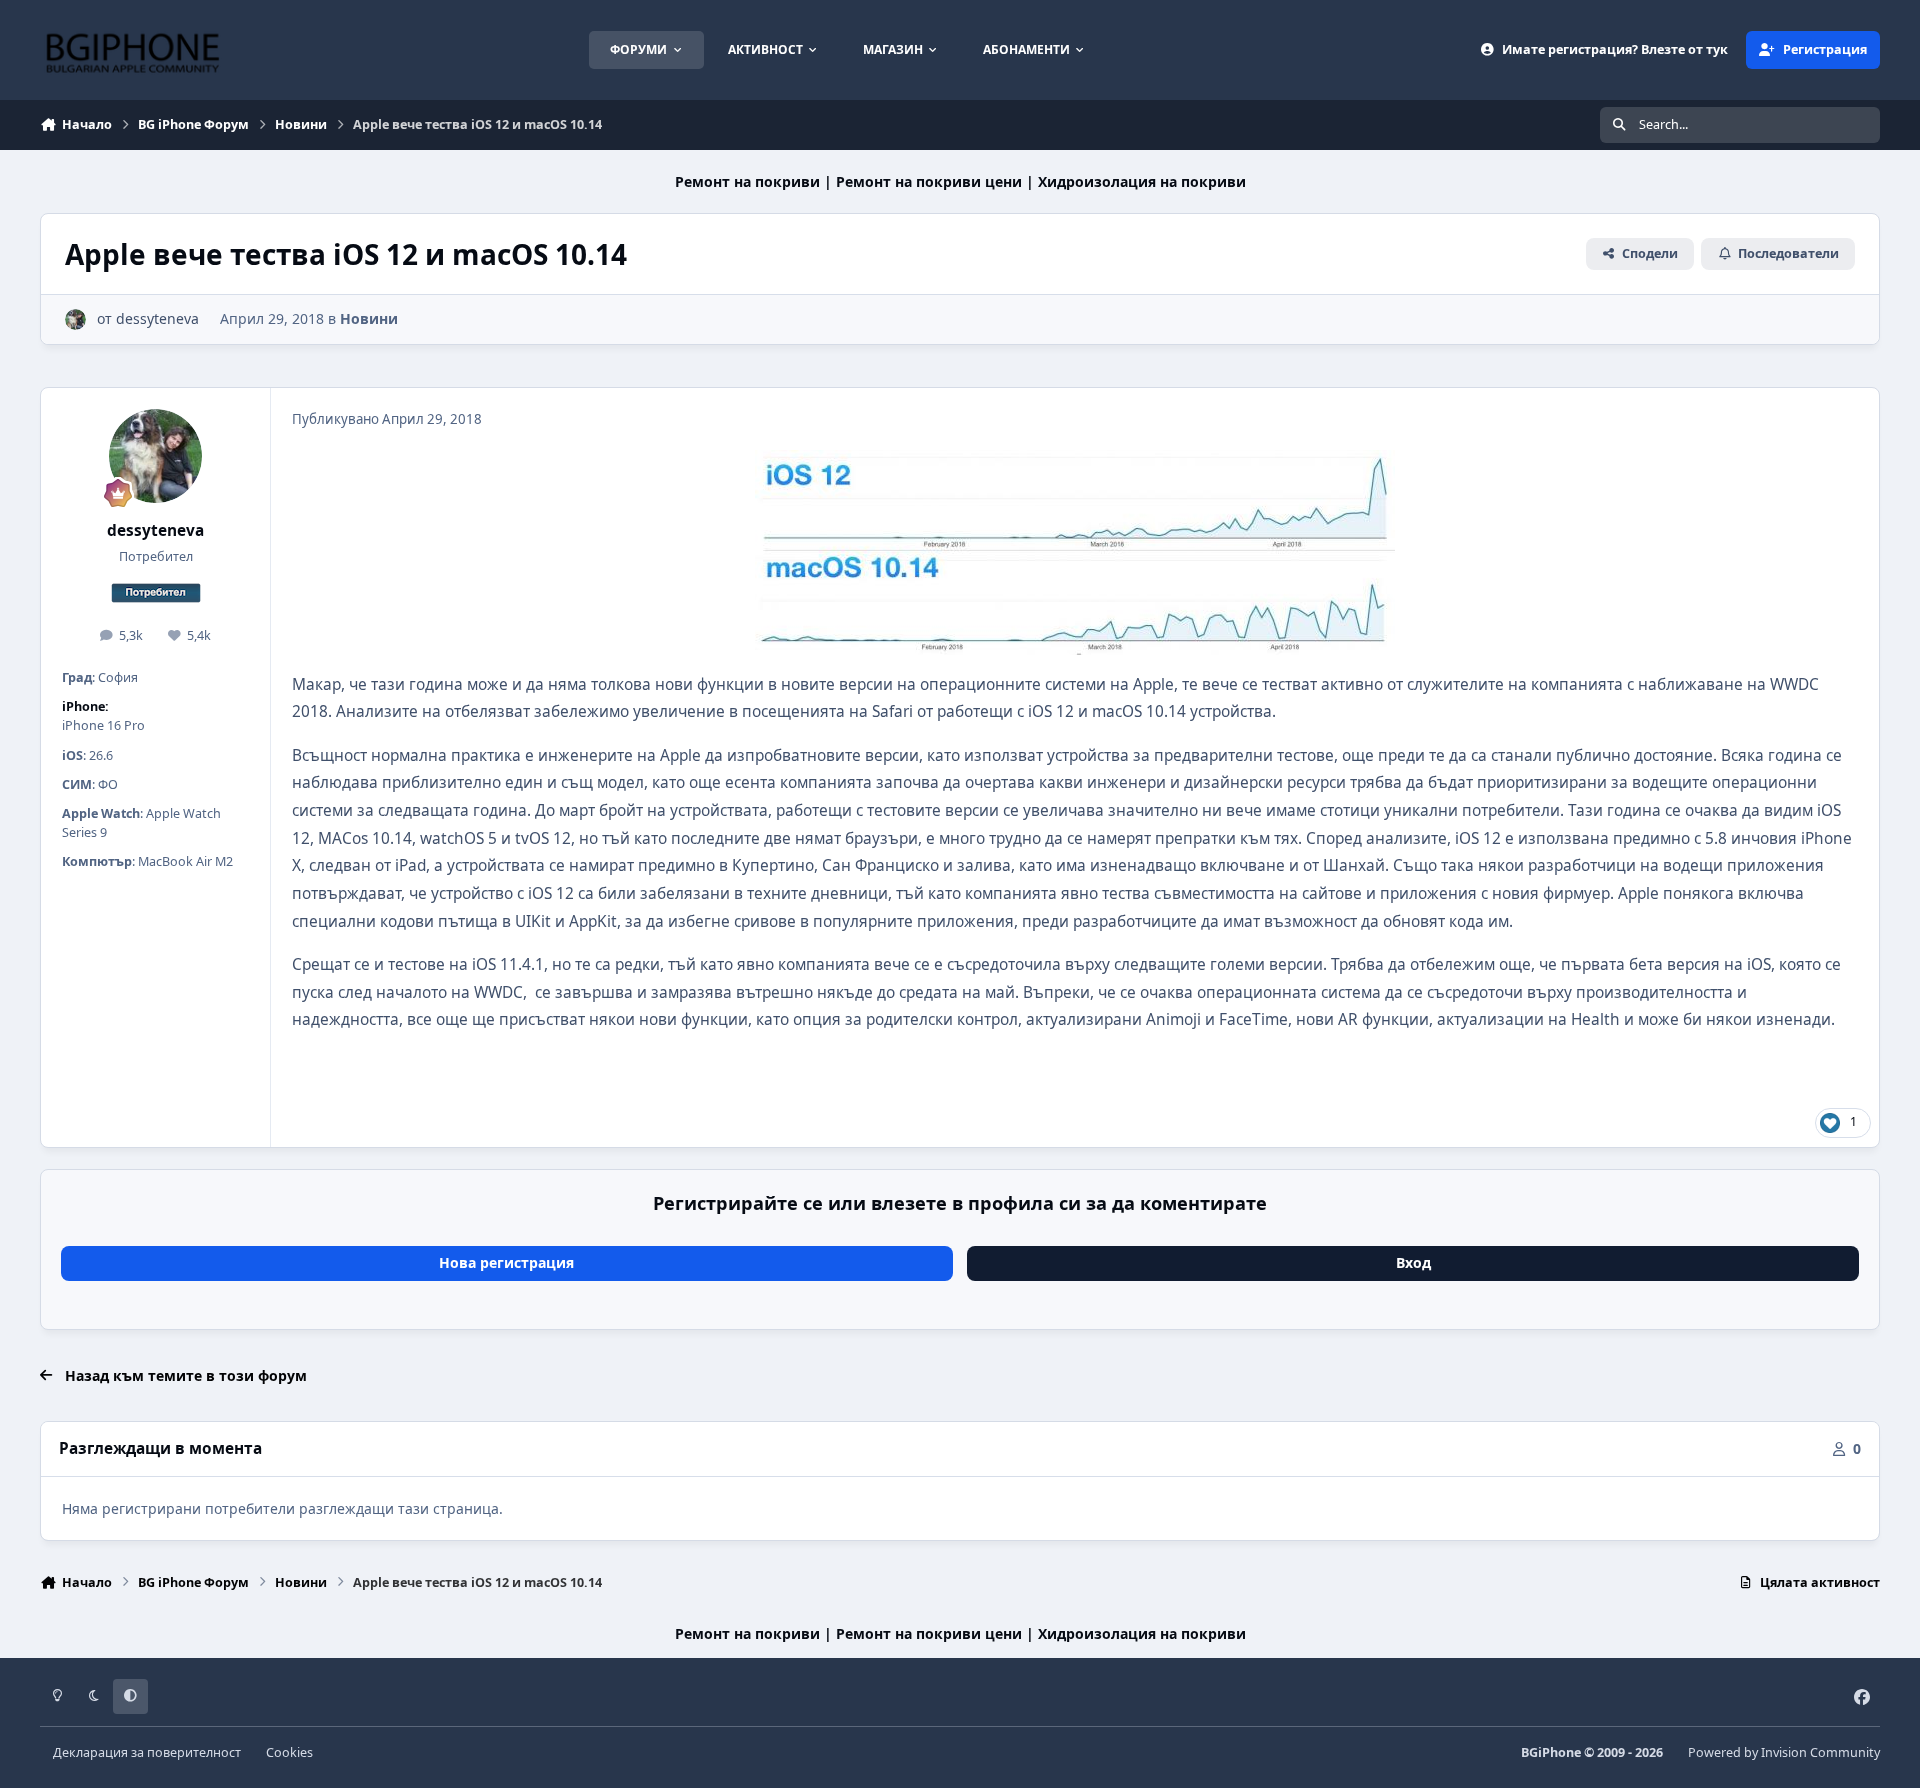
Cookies (289, 1752)
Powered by (1784, 1752)
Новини (369, 318)
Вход (1413, 1262)
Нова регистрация (506, 1262)
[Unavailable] (1075, 463)
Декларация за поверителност (147, 1752)
